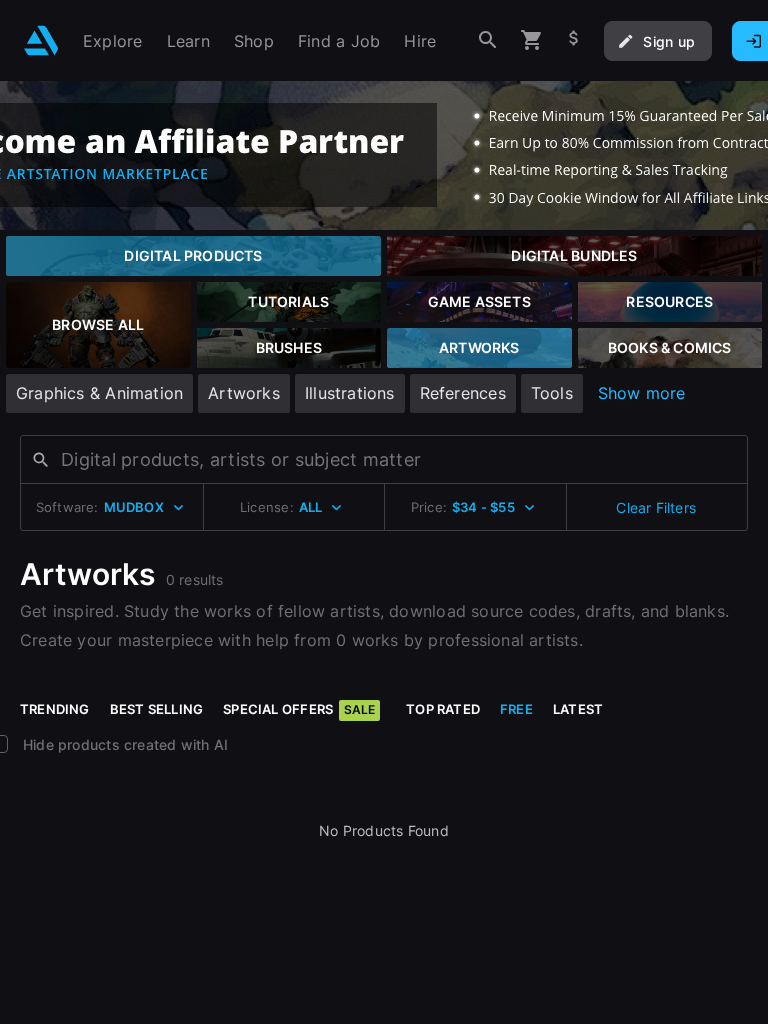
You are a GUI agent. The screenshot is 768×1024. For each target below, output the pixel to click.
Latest (578, 709)
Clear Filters (656, 507)
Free (516, 709)
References (463, 393)
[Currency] (574, 40)
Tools (552, 393)
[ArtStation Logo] (41, 40)
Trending (55, 709)
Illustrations (350, 393)
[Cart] (532, 40)
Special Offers (299, 709)
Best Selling (157, 709)
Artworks (244, 393)
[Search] (488, 40)
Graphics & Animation (99, 393)
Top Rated (443, 709)
